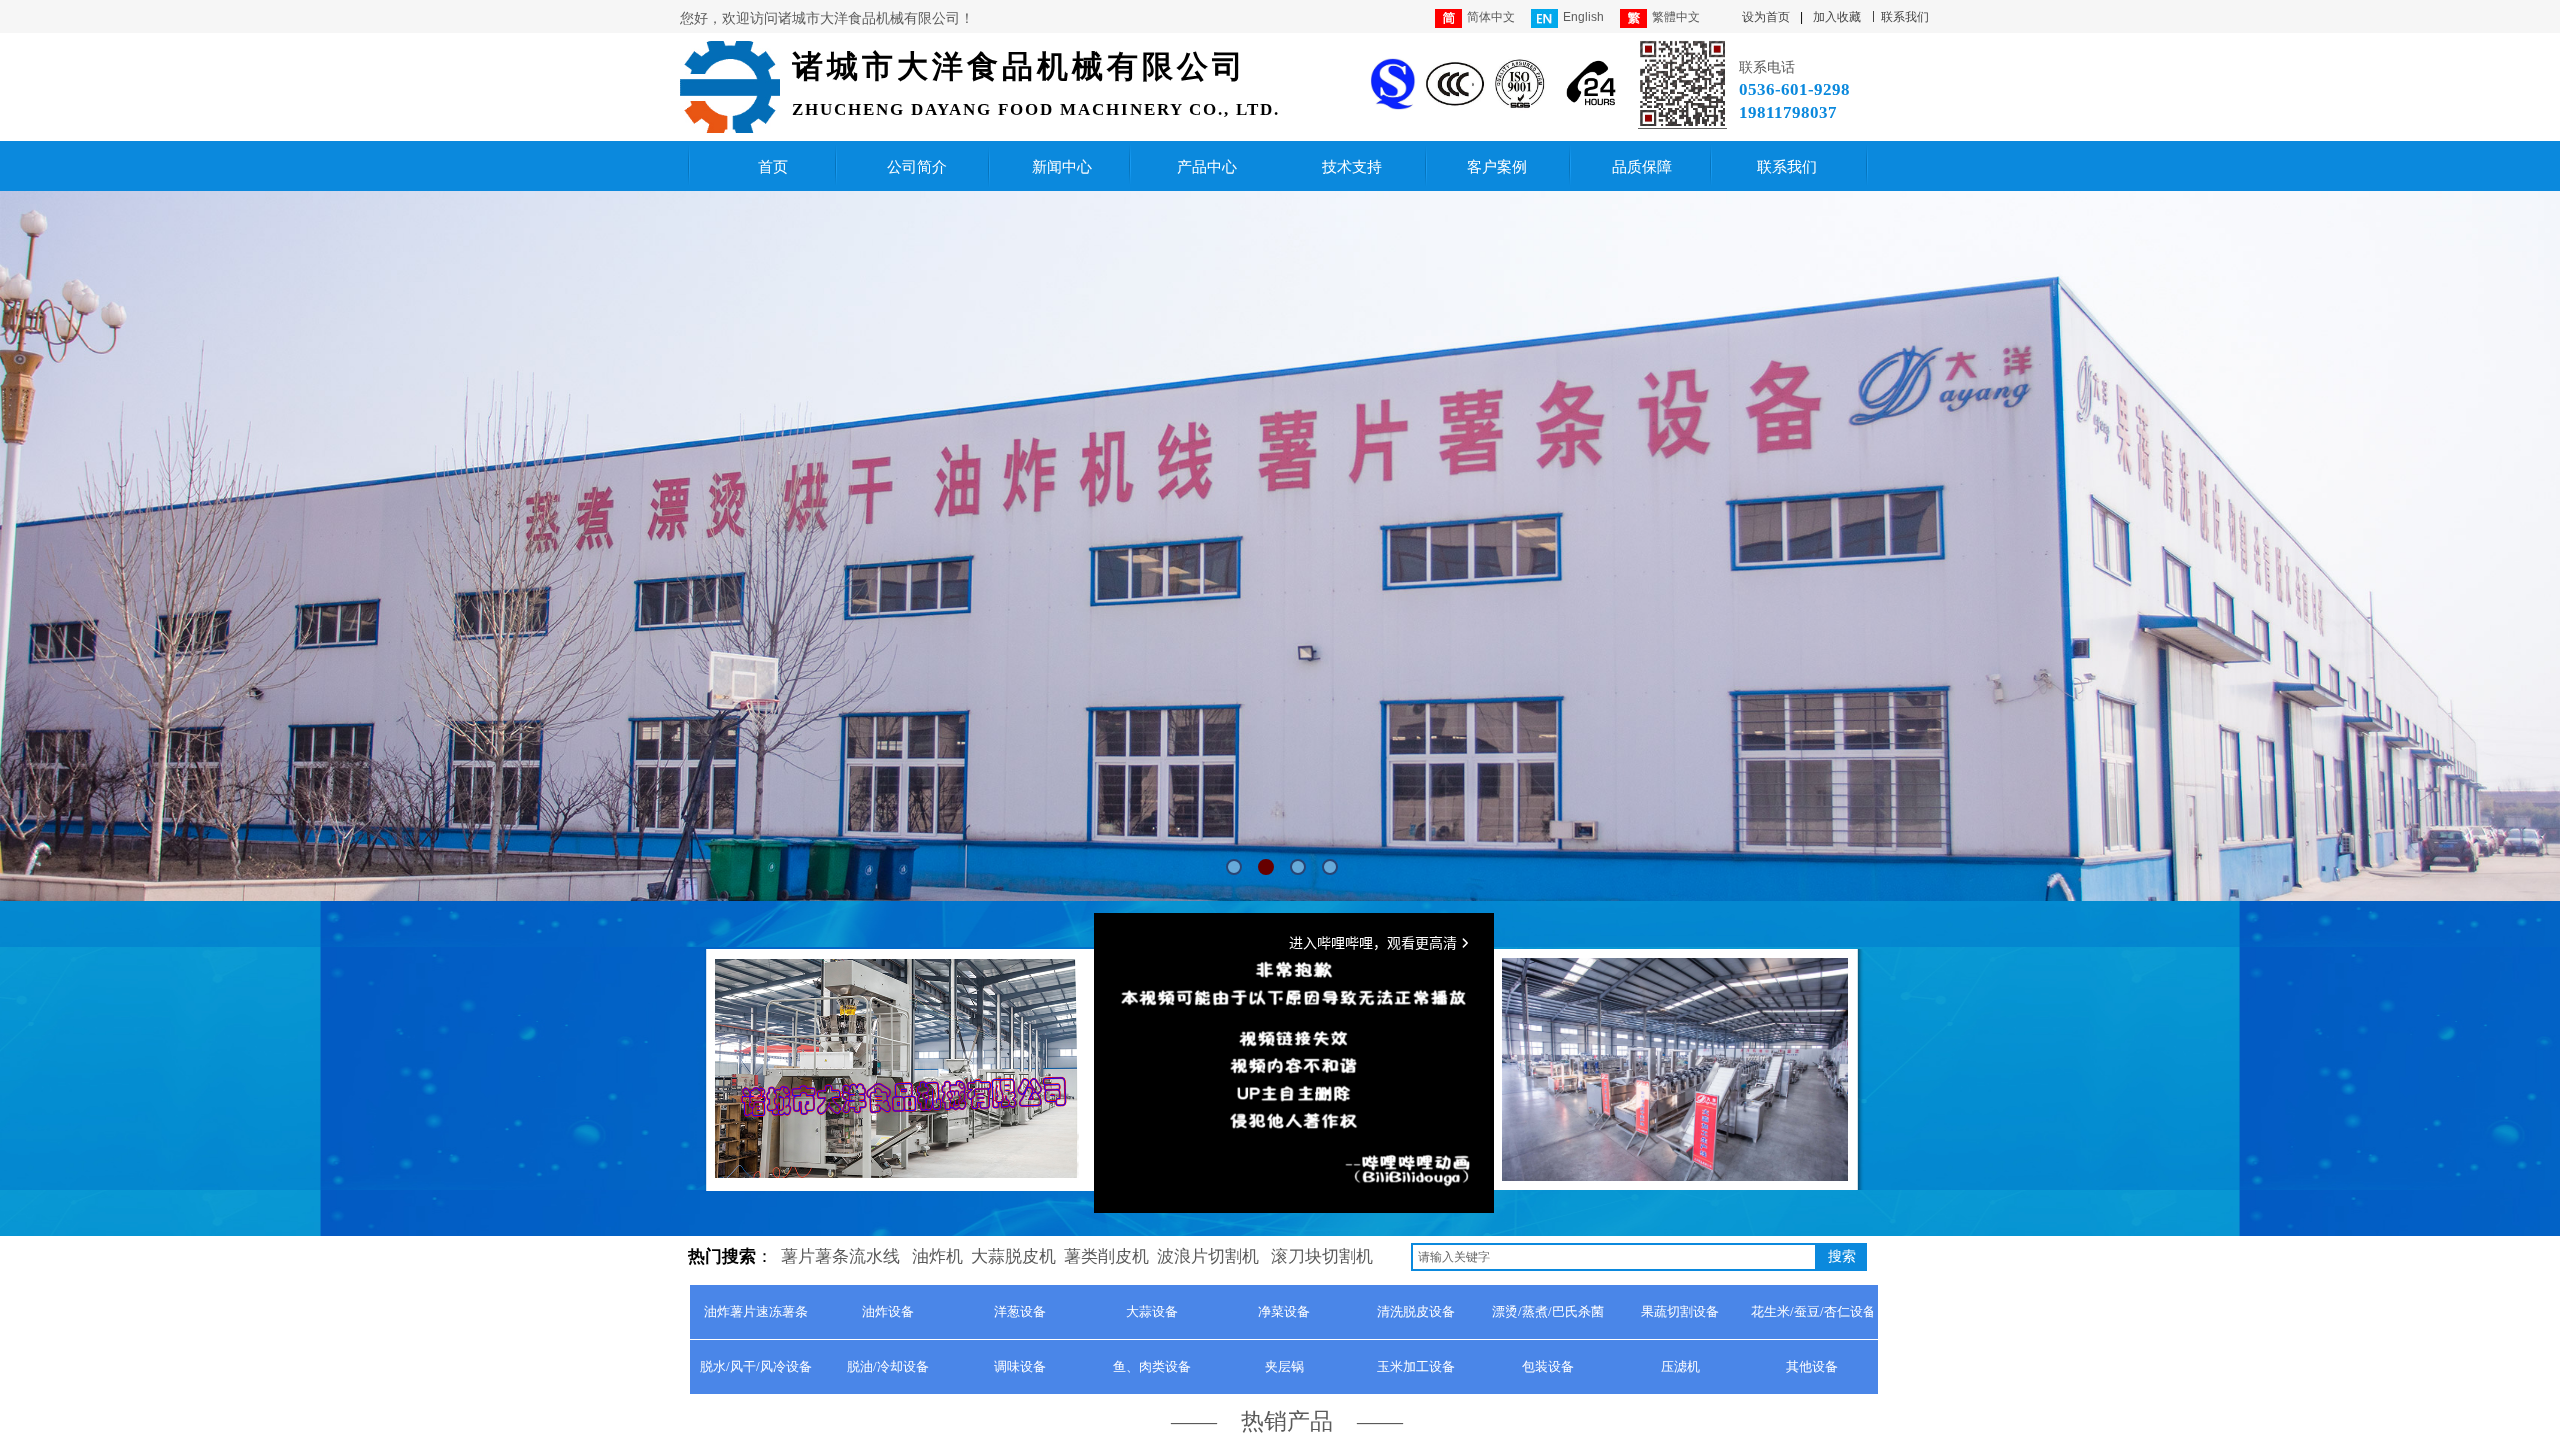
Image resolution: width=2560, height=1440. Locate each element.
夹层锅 (1284, 1366)
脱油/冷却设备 (888, 1366)
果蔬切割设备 (1680, 1311)
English (1583, 17)
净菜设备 (1284, 1311)
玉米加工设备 (1416, 1366)
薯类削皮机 (1106, 1256)
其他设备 (1812, 1366)
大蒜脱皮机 (1013, 1256)
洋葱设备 (1020, 1311)
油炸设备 (888, 1311)
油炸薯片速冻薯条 (756, 1311)
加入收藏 (1837, 17)
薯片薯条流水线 (840, 1256)
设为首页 (1766, 17)
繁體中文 (1676, 17)
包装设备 (1548, 1366)
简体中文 (1491, 17)
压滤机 (1680, 1366)
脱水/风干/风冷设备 (756, 1366)
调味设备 (1020, 1366)
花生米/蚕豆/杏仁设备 (1812, 1311)
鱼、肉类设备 (1152, 1366)
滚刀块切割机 (1322, 1256)
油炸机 (937, 1256)
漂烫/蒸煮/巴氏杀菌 (1548, 1311)
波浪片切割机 (1208, 1256)
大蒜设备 (1152, 1311)
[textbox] (1614, 1257)
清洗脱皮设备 (1416, 1311)
